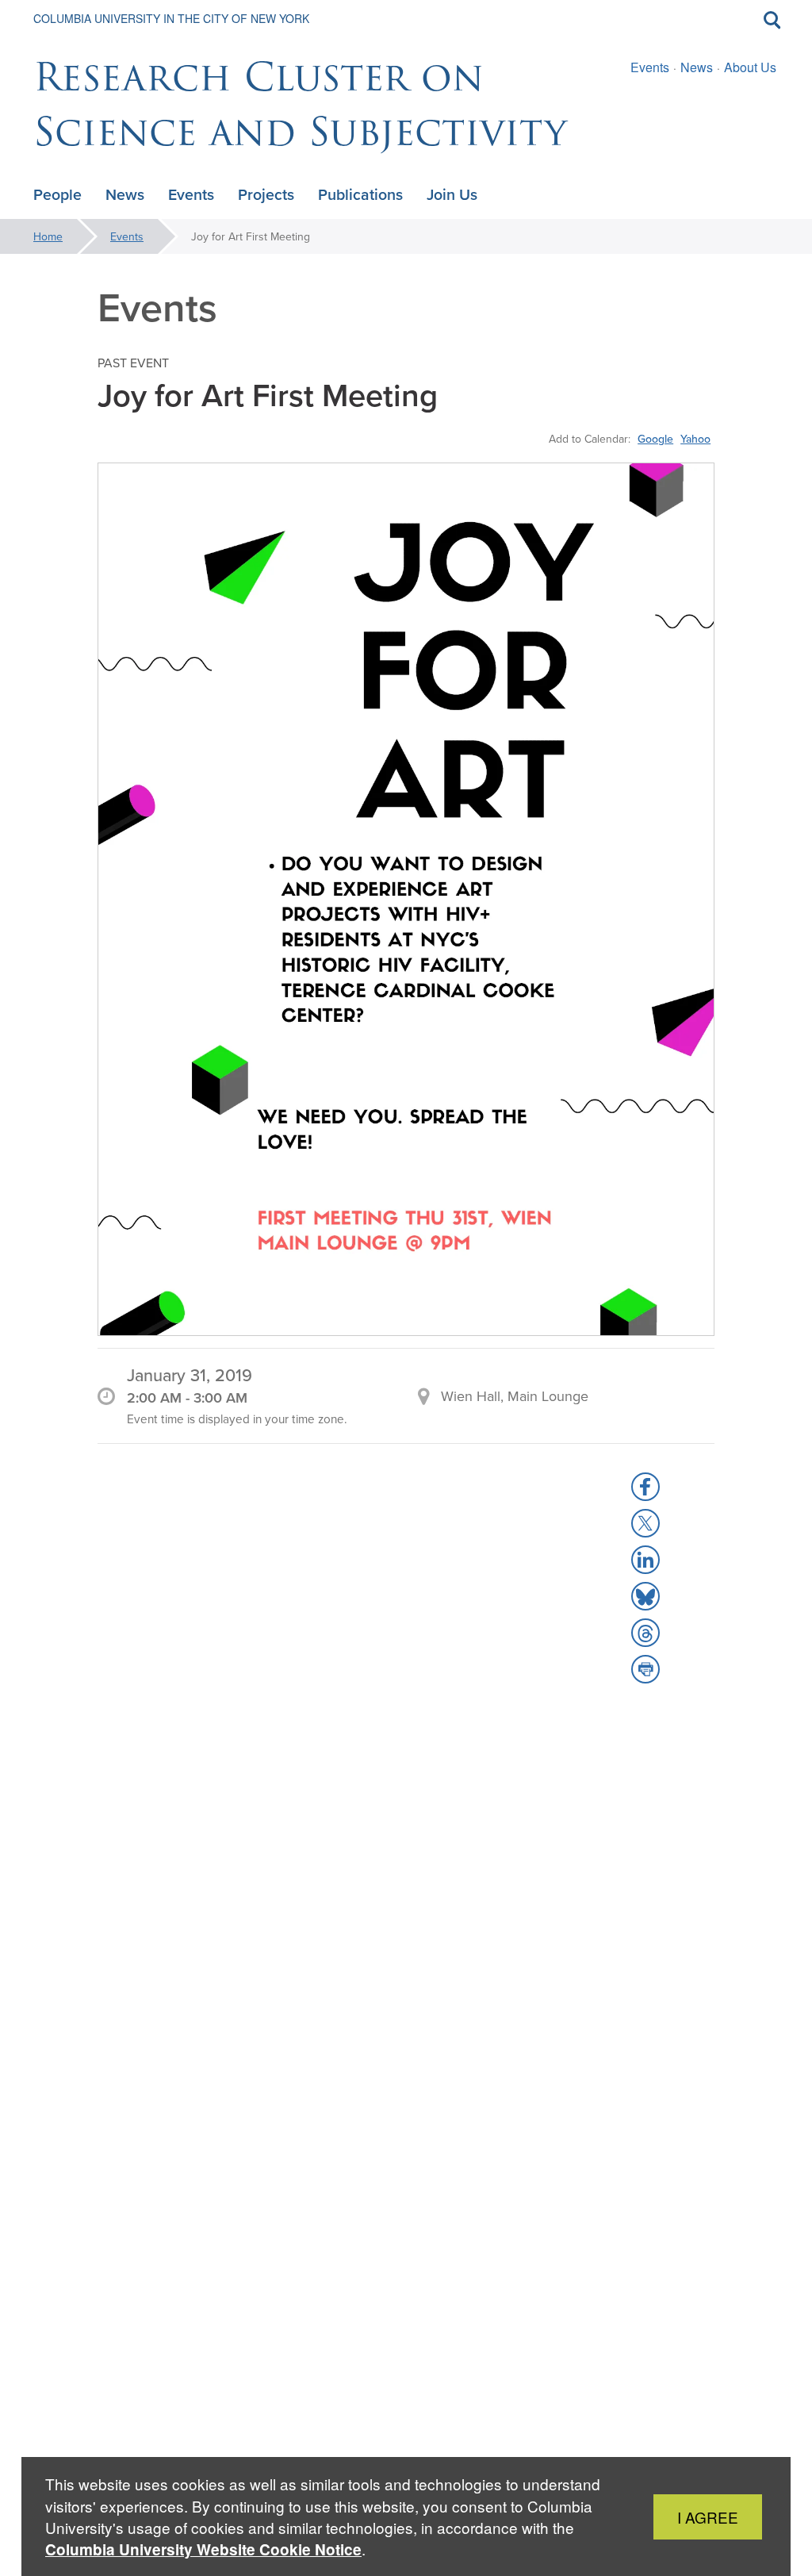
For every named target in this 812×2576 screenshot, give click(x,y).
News (697, 67)
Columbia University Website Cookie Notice (203, 2549)
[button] (645, 1487)
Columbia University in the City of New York (171, 18)
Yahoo (695, 439)
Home (48, 236)
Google (655, 439)
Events (650, 67)
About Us (750, 67)
